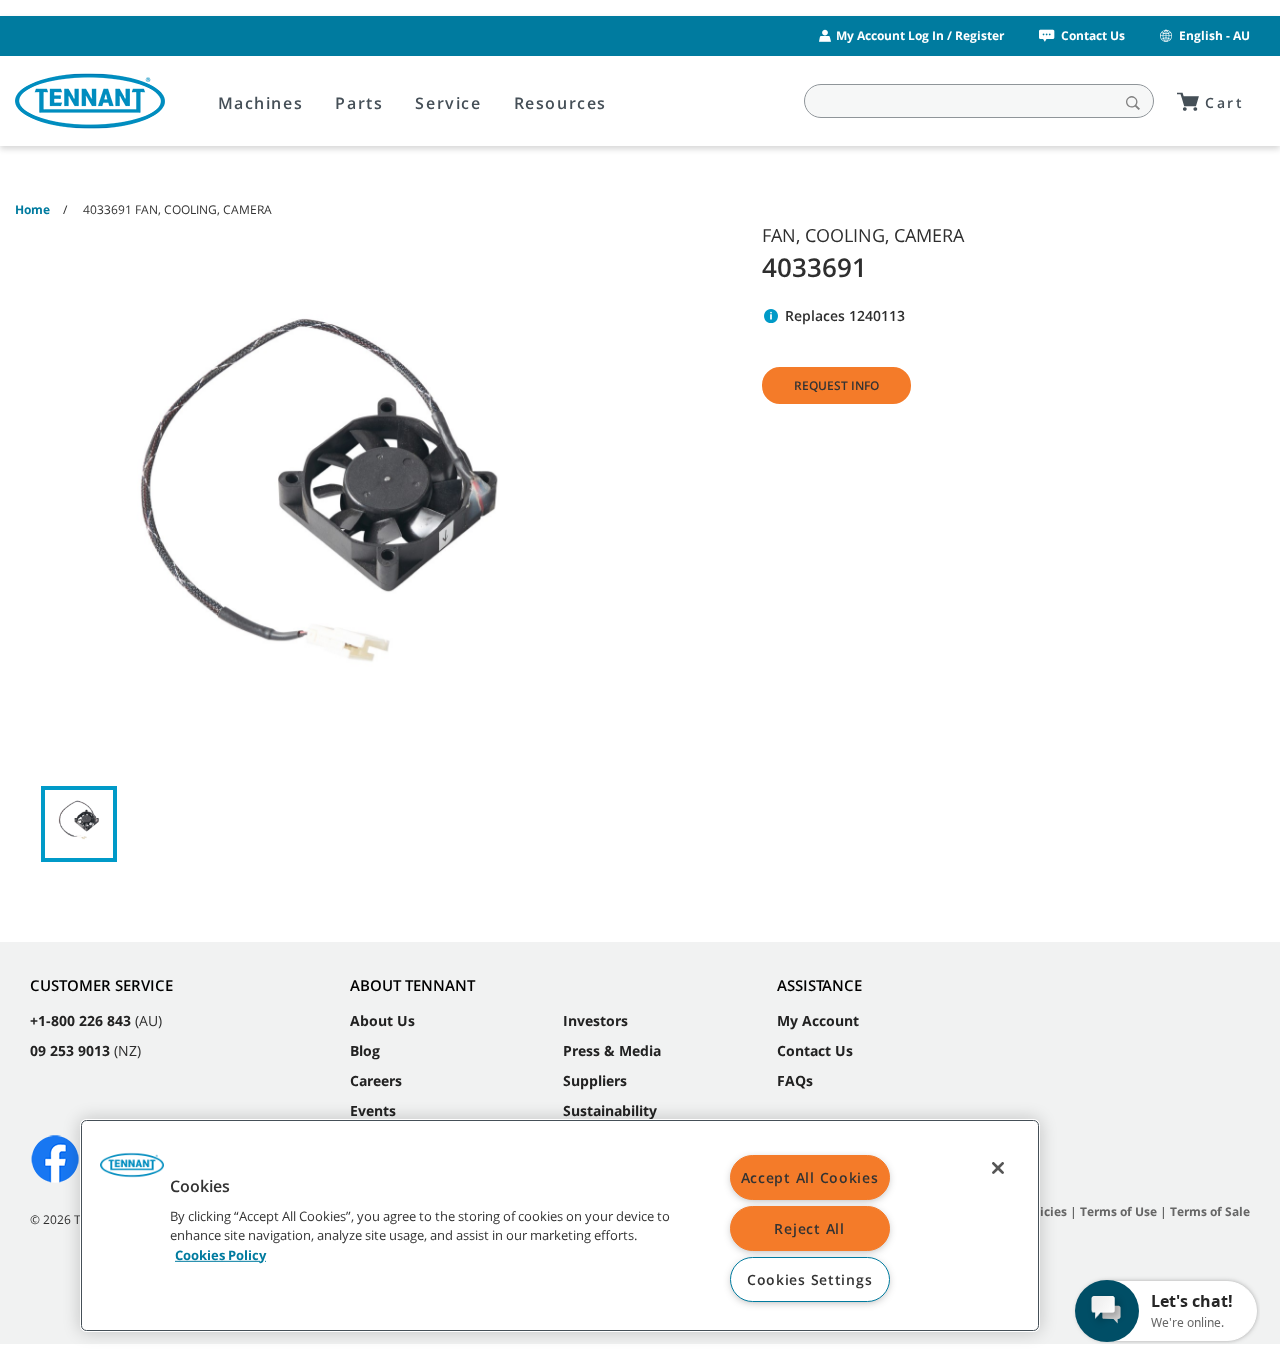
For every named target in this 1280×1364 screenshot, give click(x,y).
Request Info (836, 385)
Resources (560, 103)
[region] (560, 1225)
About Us (382, 1020)
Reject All (809, 1228)
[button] (132, 1172)
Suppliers (595, 1080)
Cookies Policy (220, 1254)
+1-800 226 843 (80, 1020)
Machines (261, 103)
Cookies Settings (810, 1279)
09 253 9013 (70, 1050)
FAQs (795, 1080)
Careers (376, 1080)
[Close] (998, 1168)
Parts (359, 103)
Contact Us (1093, 35)
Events (373, 1110)
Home (32, 209)
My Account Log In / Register (920, 35)
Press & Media (612, 1050)
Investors (595, 1020)
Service (448, 103)
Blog (365, 1050)
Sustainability (610, 1110)
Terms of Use (1118, 1211)
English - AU (1214, 35)
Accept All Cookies (810, 1177)
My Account (818, 1020)
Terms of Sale (1210, 1211)
